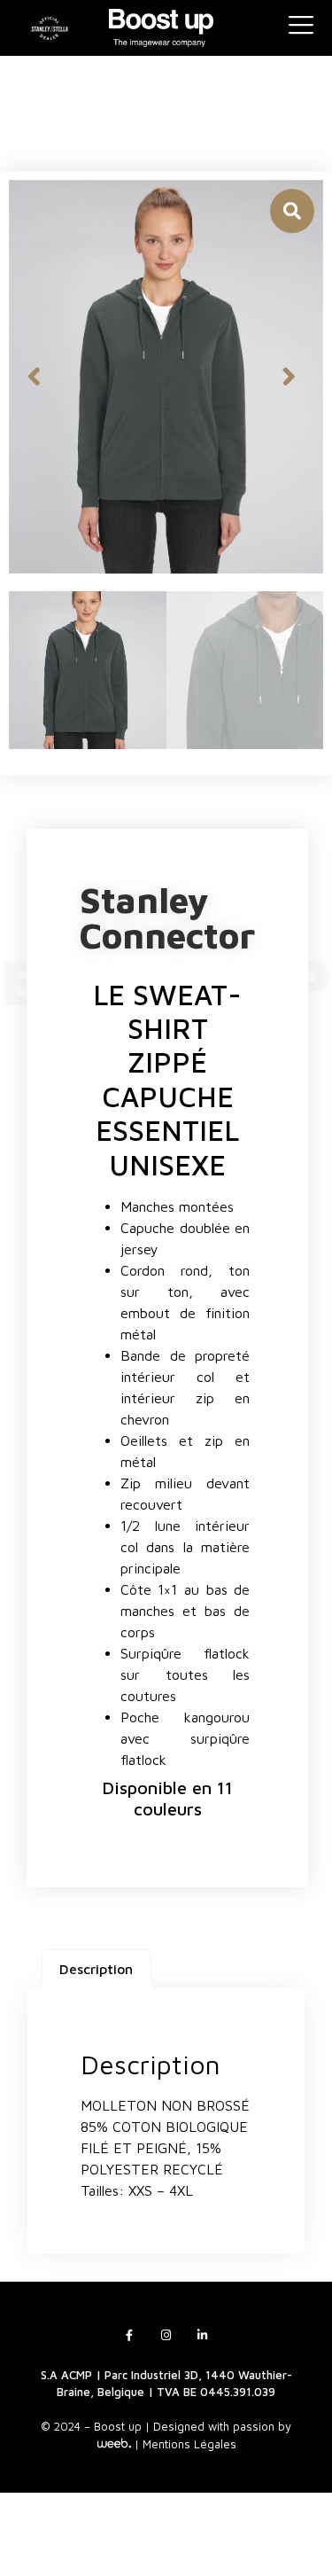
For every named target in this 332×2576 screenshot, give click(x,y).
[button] (34, 377)
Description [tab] (96, 1969)
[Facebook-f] (130, 2335)
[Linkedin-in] (202, 2335)
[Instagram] (166, 2335)
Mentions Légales (189, 2444)
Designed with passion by (222, 2426)
